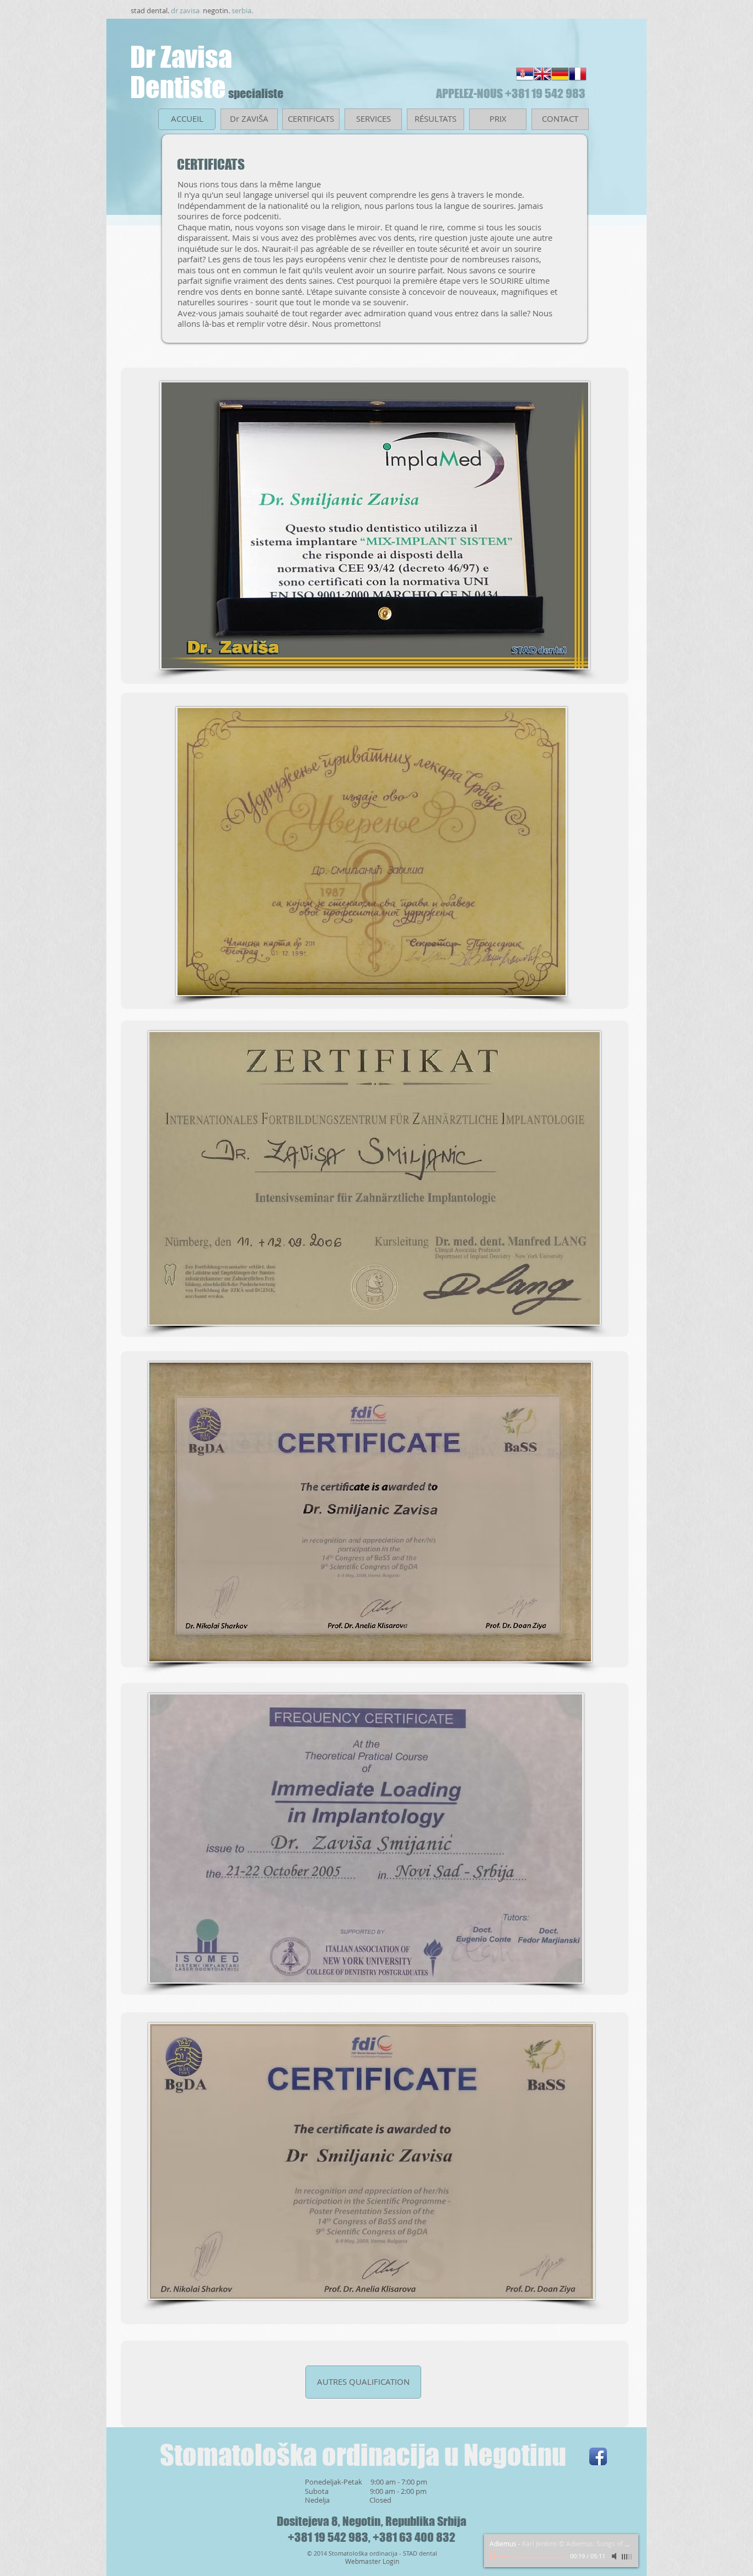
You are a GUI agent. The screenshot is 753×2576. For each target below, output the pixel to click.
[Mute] (615, 2556)
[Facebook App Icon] (598, 2456)
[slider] (627, 2557)
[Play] (494, 2556)
